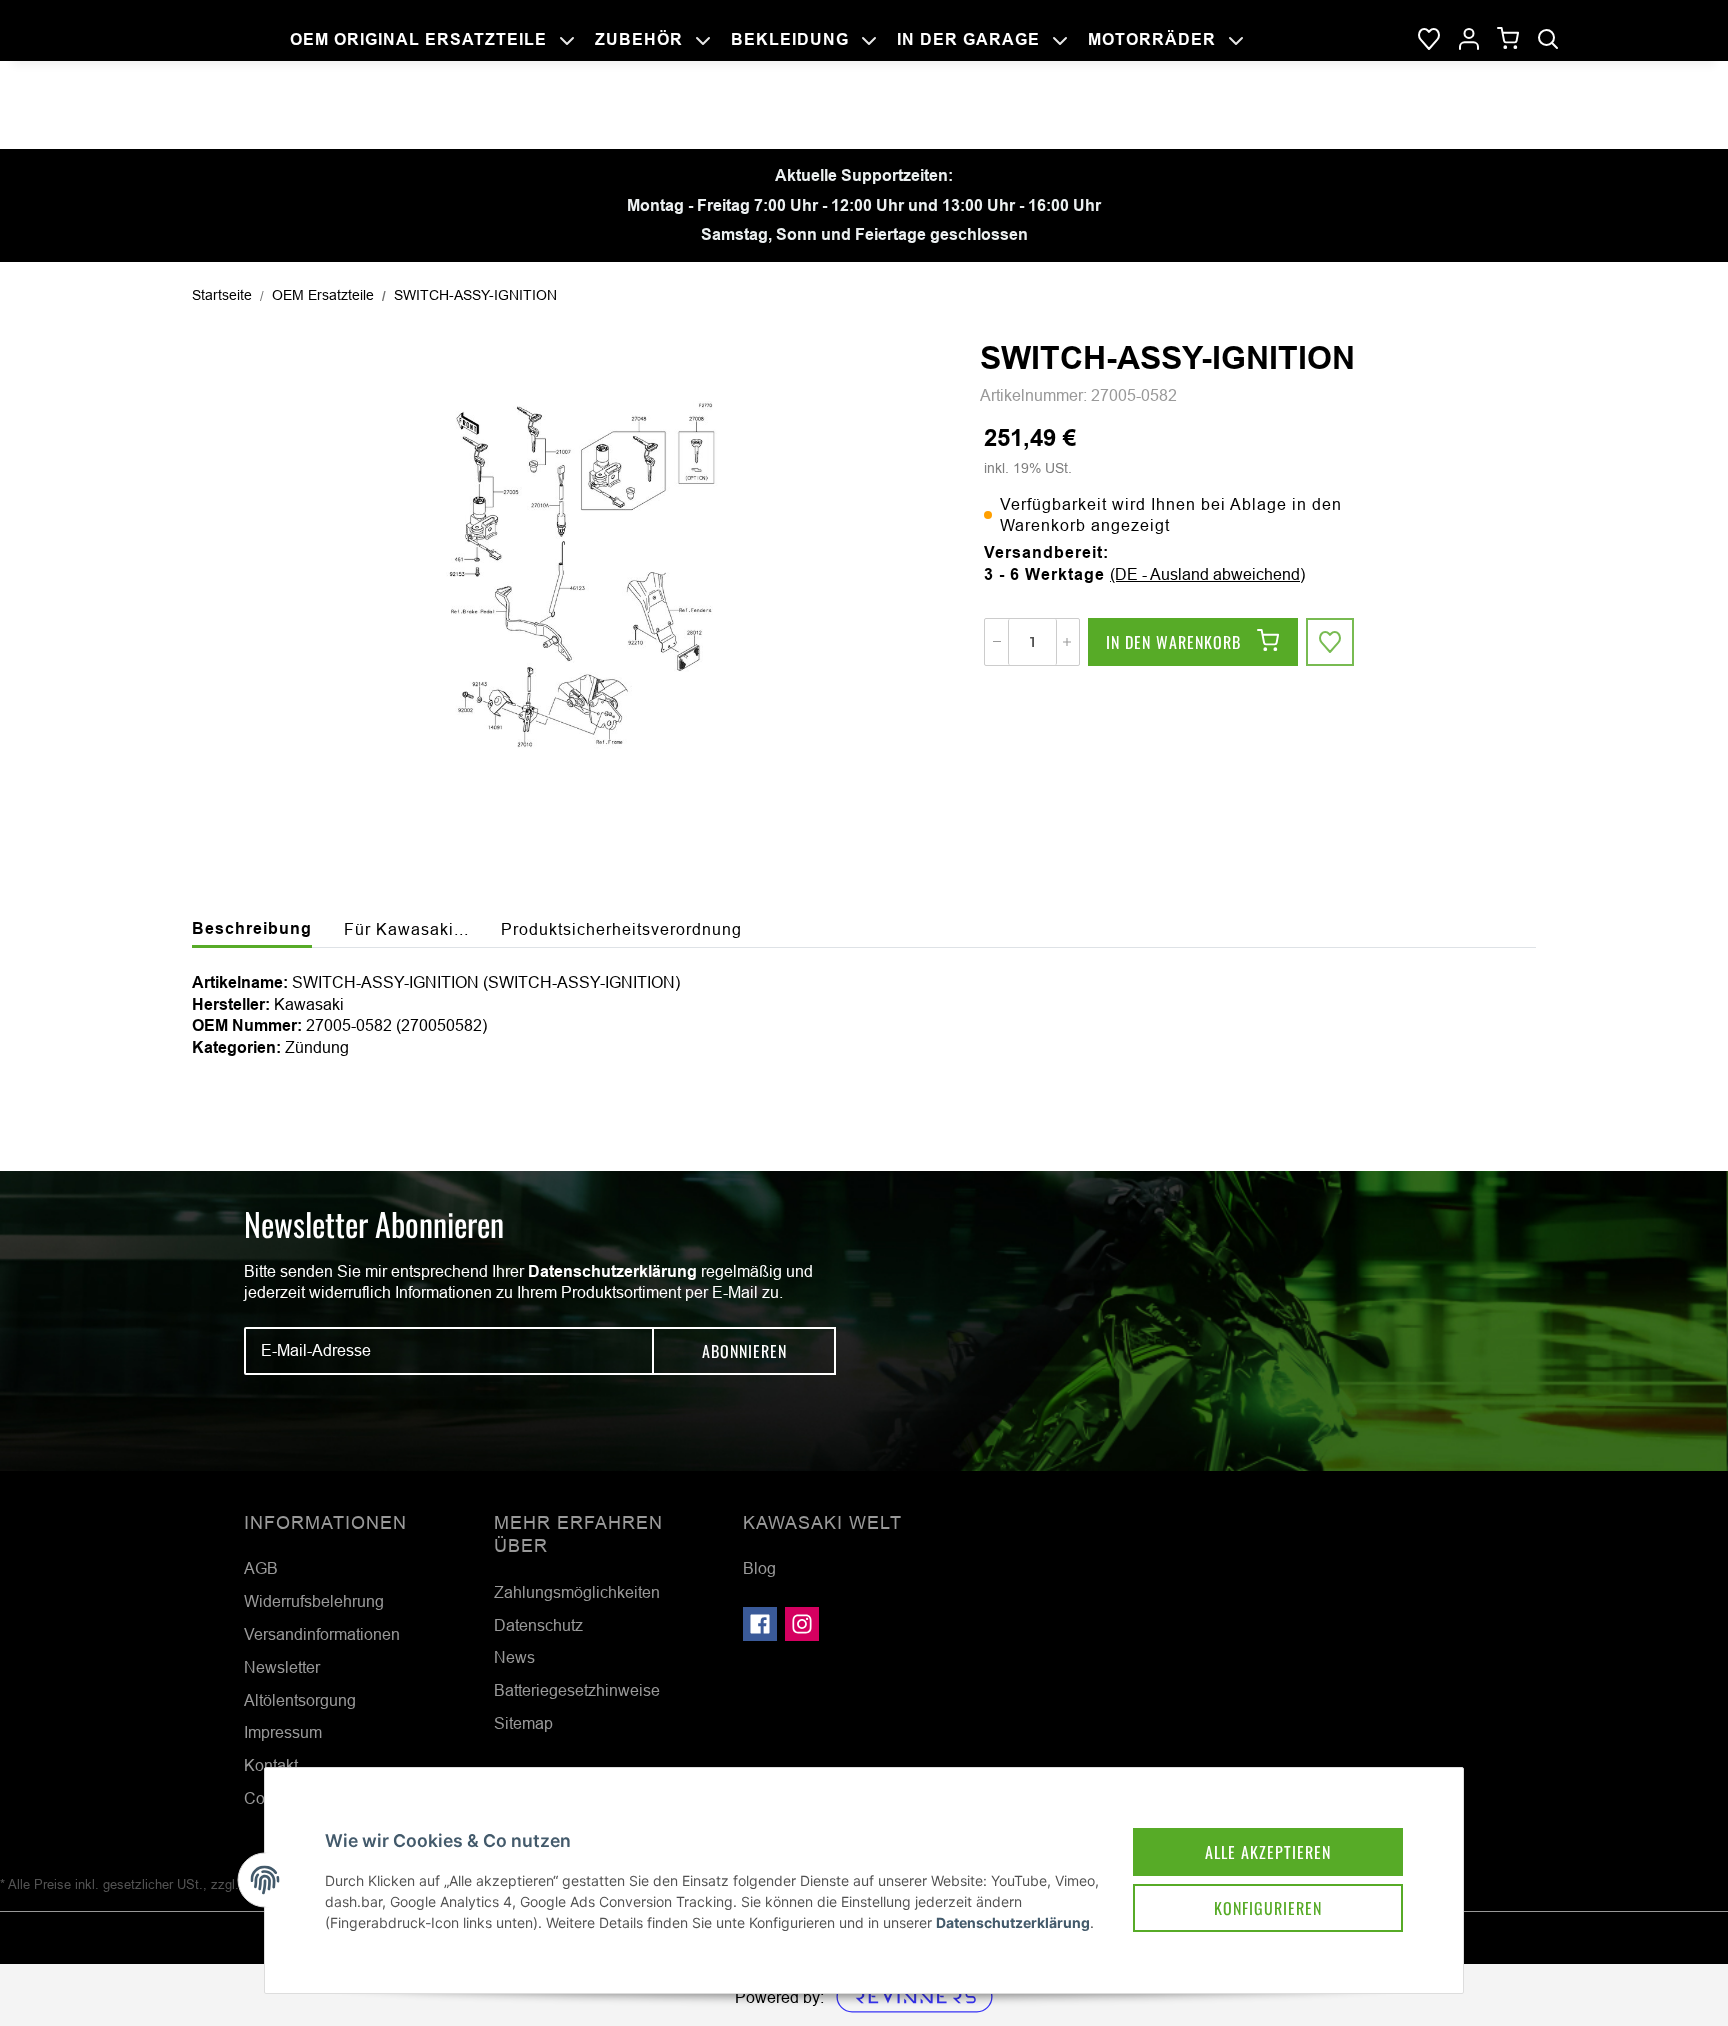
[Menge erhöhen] (1067, 642)
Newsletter (282, 1667)
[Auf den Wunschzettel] (1330, 642)
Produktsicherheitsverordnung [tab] (621, 929)
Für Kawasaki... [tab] (406, 929)
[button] (1469, 40)
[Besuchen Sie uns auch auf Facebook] (760, 1624)
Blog (759, 1568)
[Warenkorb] (1508, 39)
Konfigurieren (1268, 1908)
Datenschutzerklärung (612, 1271)
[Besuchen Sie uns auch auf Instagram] (802, 1624)
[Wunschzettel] (1429, 40)
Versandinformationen (322, 1634)
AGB (261, 1568)
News (514, 1657)
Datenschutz (538, 1625)
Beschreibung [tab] (252, 928)
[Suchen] (1548, 40)
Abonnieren (744, 1351)
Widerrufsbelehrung (314, 1601)
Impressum (283, 1732)
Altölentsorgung (300, 1700)
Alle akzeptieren (1268, 1852)
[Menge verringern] (997, 642)
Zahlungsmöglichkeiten (577, 1592)
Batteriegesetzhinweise (577, 1690)
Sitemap (523, 1723)
